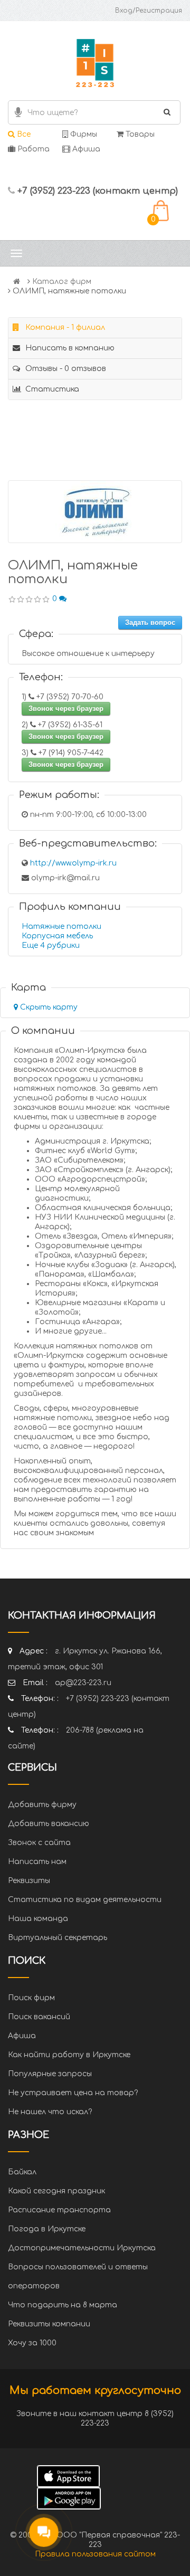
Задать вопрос (150, 622)
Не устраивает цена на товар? (73, 2093)
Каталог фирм (62, 282)
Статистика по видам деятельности (85, 1900)
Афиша (85, 149)
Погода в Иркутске (47, 2229)
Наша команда (38, 1919)
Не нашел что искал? (50, 2112)
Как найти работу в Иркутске (69, 2055)
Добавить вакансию (49, 1824)
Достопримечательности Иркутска (82, 2248)
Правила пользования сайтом (95, 2554)
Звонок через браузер (66, 709)
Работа (32, 149)
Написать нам (37, 1862)
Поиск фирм (31, 1998)
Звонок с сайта (39, 1843)
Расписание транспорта (59, 2210)
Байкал (22, 2172)
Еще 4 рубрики (51, 945)
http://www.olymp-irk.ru (73, 863)
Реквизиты (29, 1881)
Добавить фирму (42, 1805)
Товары (139, 134)
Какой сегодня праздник (56, 2191)
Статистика (51, 389)
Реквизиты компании (49, 2324)
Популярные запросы (50, 2074)
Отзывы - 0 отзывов (65, 369)
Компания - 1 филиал (64, 327)
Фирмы (83, 134)
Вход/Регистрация (149, 11)
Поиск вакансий (39, 2017)
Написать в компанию (69, 348)
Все (23, 134)
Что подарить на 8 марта (63, 2305)
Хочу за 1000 (32, 2343)
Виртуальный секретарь (58, 1938)
